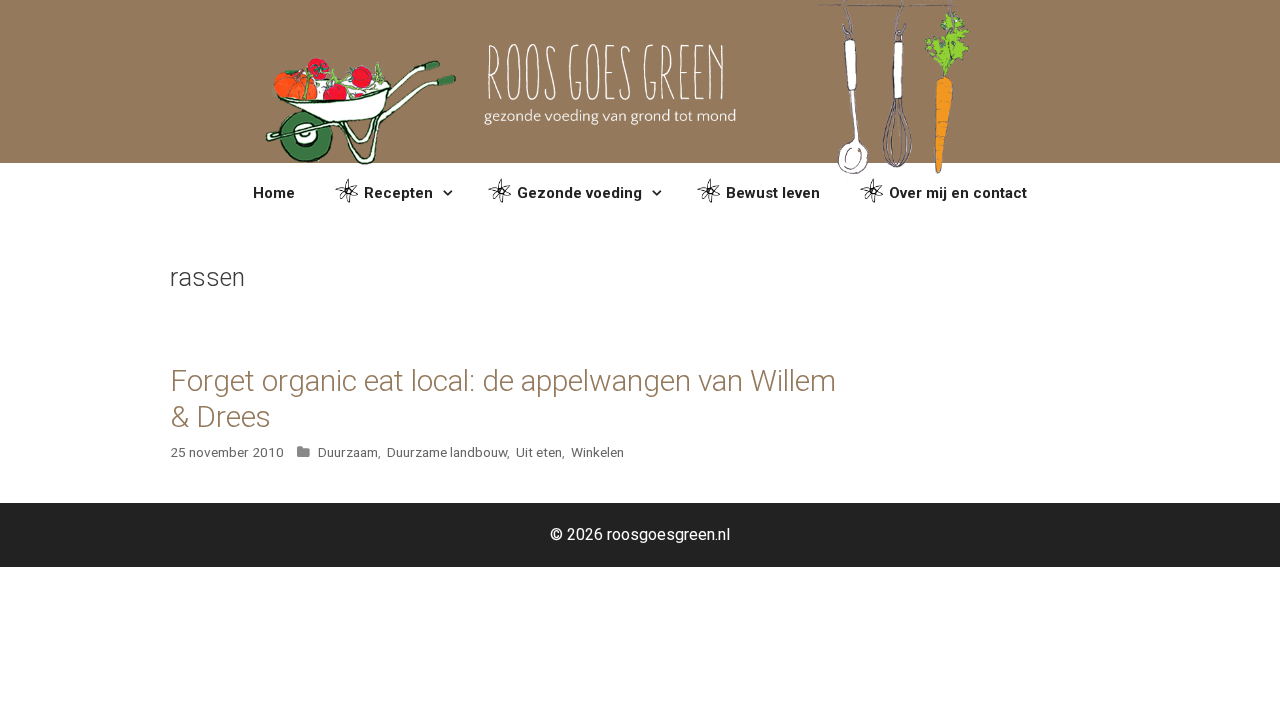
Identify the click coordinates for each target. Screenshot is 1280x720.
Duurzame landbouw (447, 452)
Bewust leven (773, 193)
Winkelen (597, 452)
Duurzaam (348, 452)
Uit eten (539, 452)
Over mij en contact (958, 193)
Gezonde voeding (579, 193)
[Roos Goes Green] (640, 80)
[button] (450, 193)
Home (274, 193)
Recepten (398, 193)
